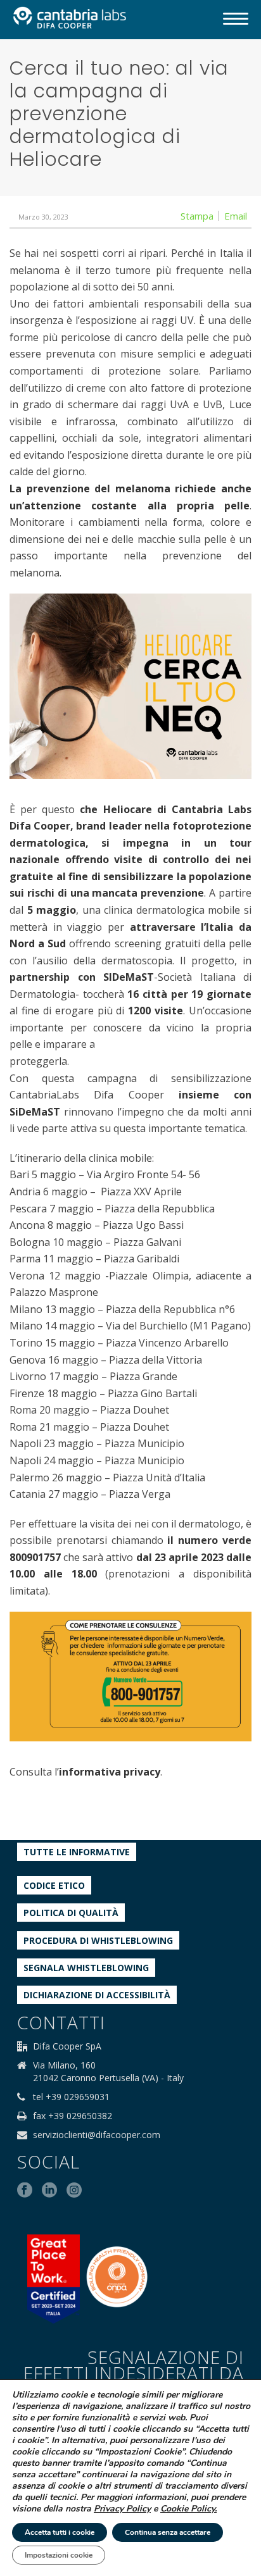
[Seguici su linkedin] (49, 2191)
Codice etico (54, 1885)
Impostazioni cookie (59, 2555)
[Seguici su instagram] (74, 2191)
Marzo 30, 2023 (43, 217)
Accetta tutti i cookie (60, 2532)
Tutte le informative (77, 1852)
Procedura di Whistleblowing (98, 1940)
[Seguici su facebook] (25, 2191)
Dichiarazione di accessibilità (97, 1995)
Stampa (197, 216)
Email (236, 216)
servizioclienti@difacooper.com (97, 2135)
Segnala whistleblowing (86, 1968)
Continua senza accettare (168, 2532)
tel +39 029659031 (71, 2097)
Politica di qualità (71, 1913)
